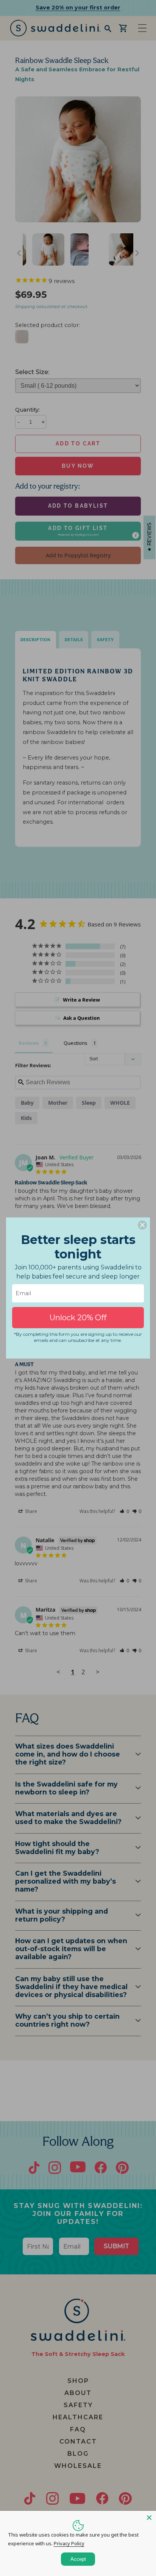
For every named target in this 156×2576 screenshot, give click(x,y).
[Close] (149, 2518)
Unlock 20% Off (78, 1318)
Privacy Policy (69, 2543)
